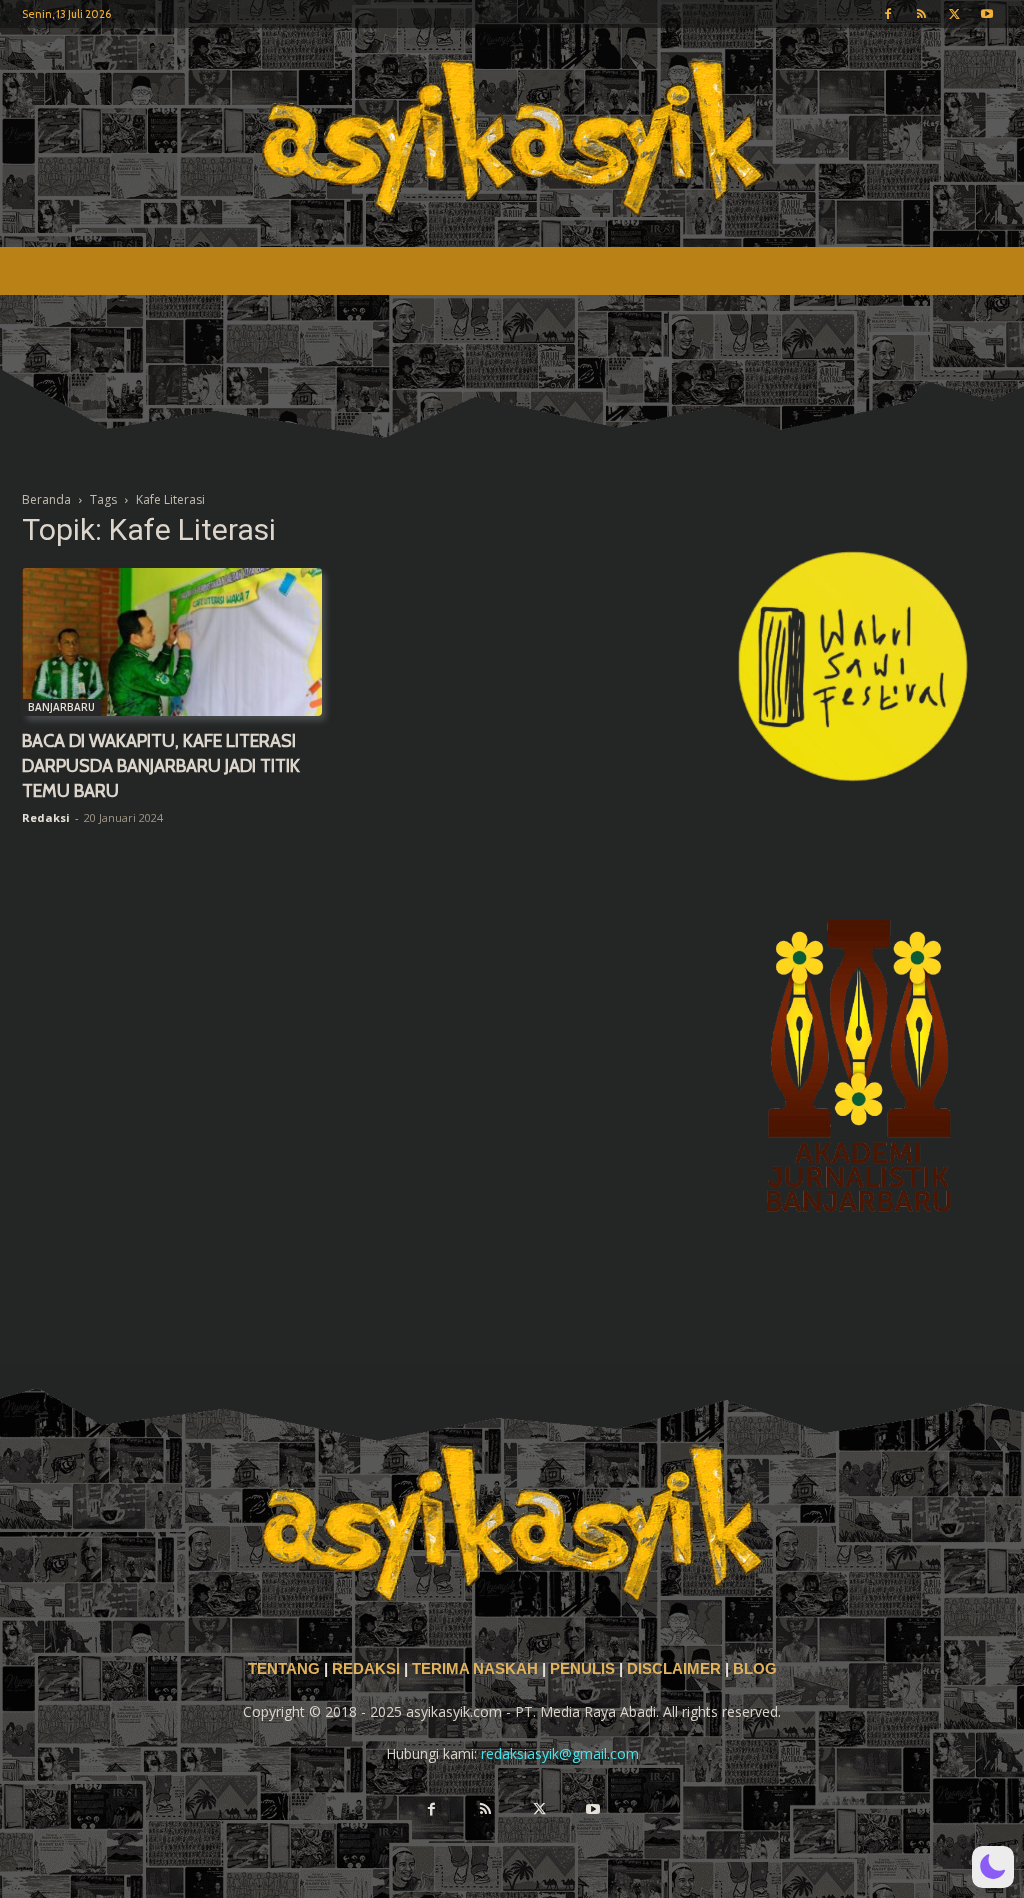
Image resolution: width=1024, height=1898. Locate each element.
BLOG (755, 1669)
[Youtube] (987, 14)
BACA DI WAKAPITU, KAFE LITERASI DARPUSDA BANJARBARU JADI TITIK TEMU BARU (161, 766)
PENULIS (584, 1669)
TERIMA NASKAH (477, 1669)
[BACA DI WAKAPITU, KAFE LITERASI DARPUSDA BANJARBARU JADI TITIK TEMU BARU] (172, 642)
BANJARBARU (61, 707)
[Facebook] (888, 14)
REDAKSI (366, 1669)
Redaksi (46, 817)
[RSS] (921, 14)
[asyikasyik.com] (512, 137)
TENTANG (286, 1669)
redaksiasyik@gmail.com (560, 1753)
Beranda (46, 499)
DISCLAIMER (674, 1669)
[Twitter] (954, 14)
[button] (993, 1867)
